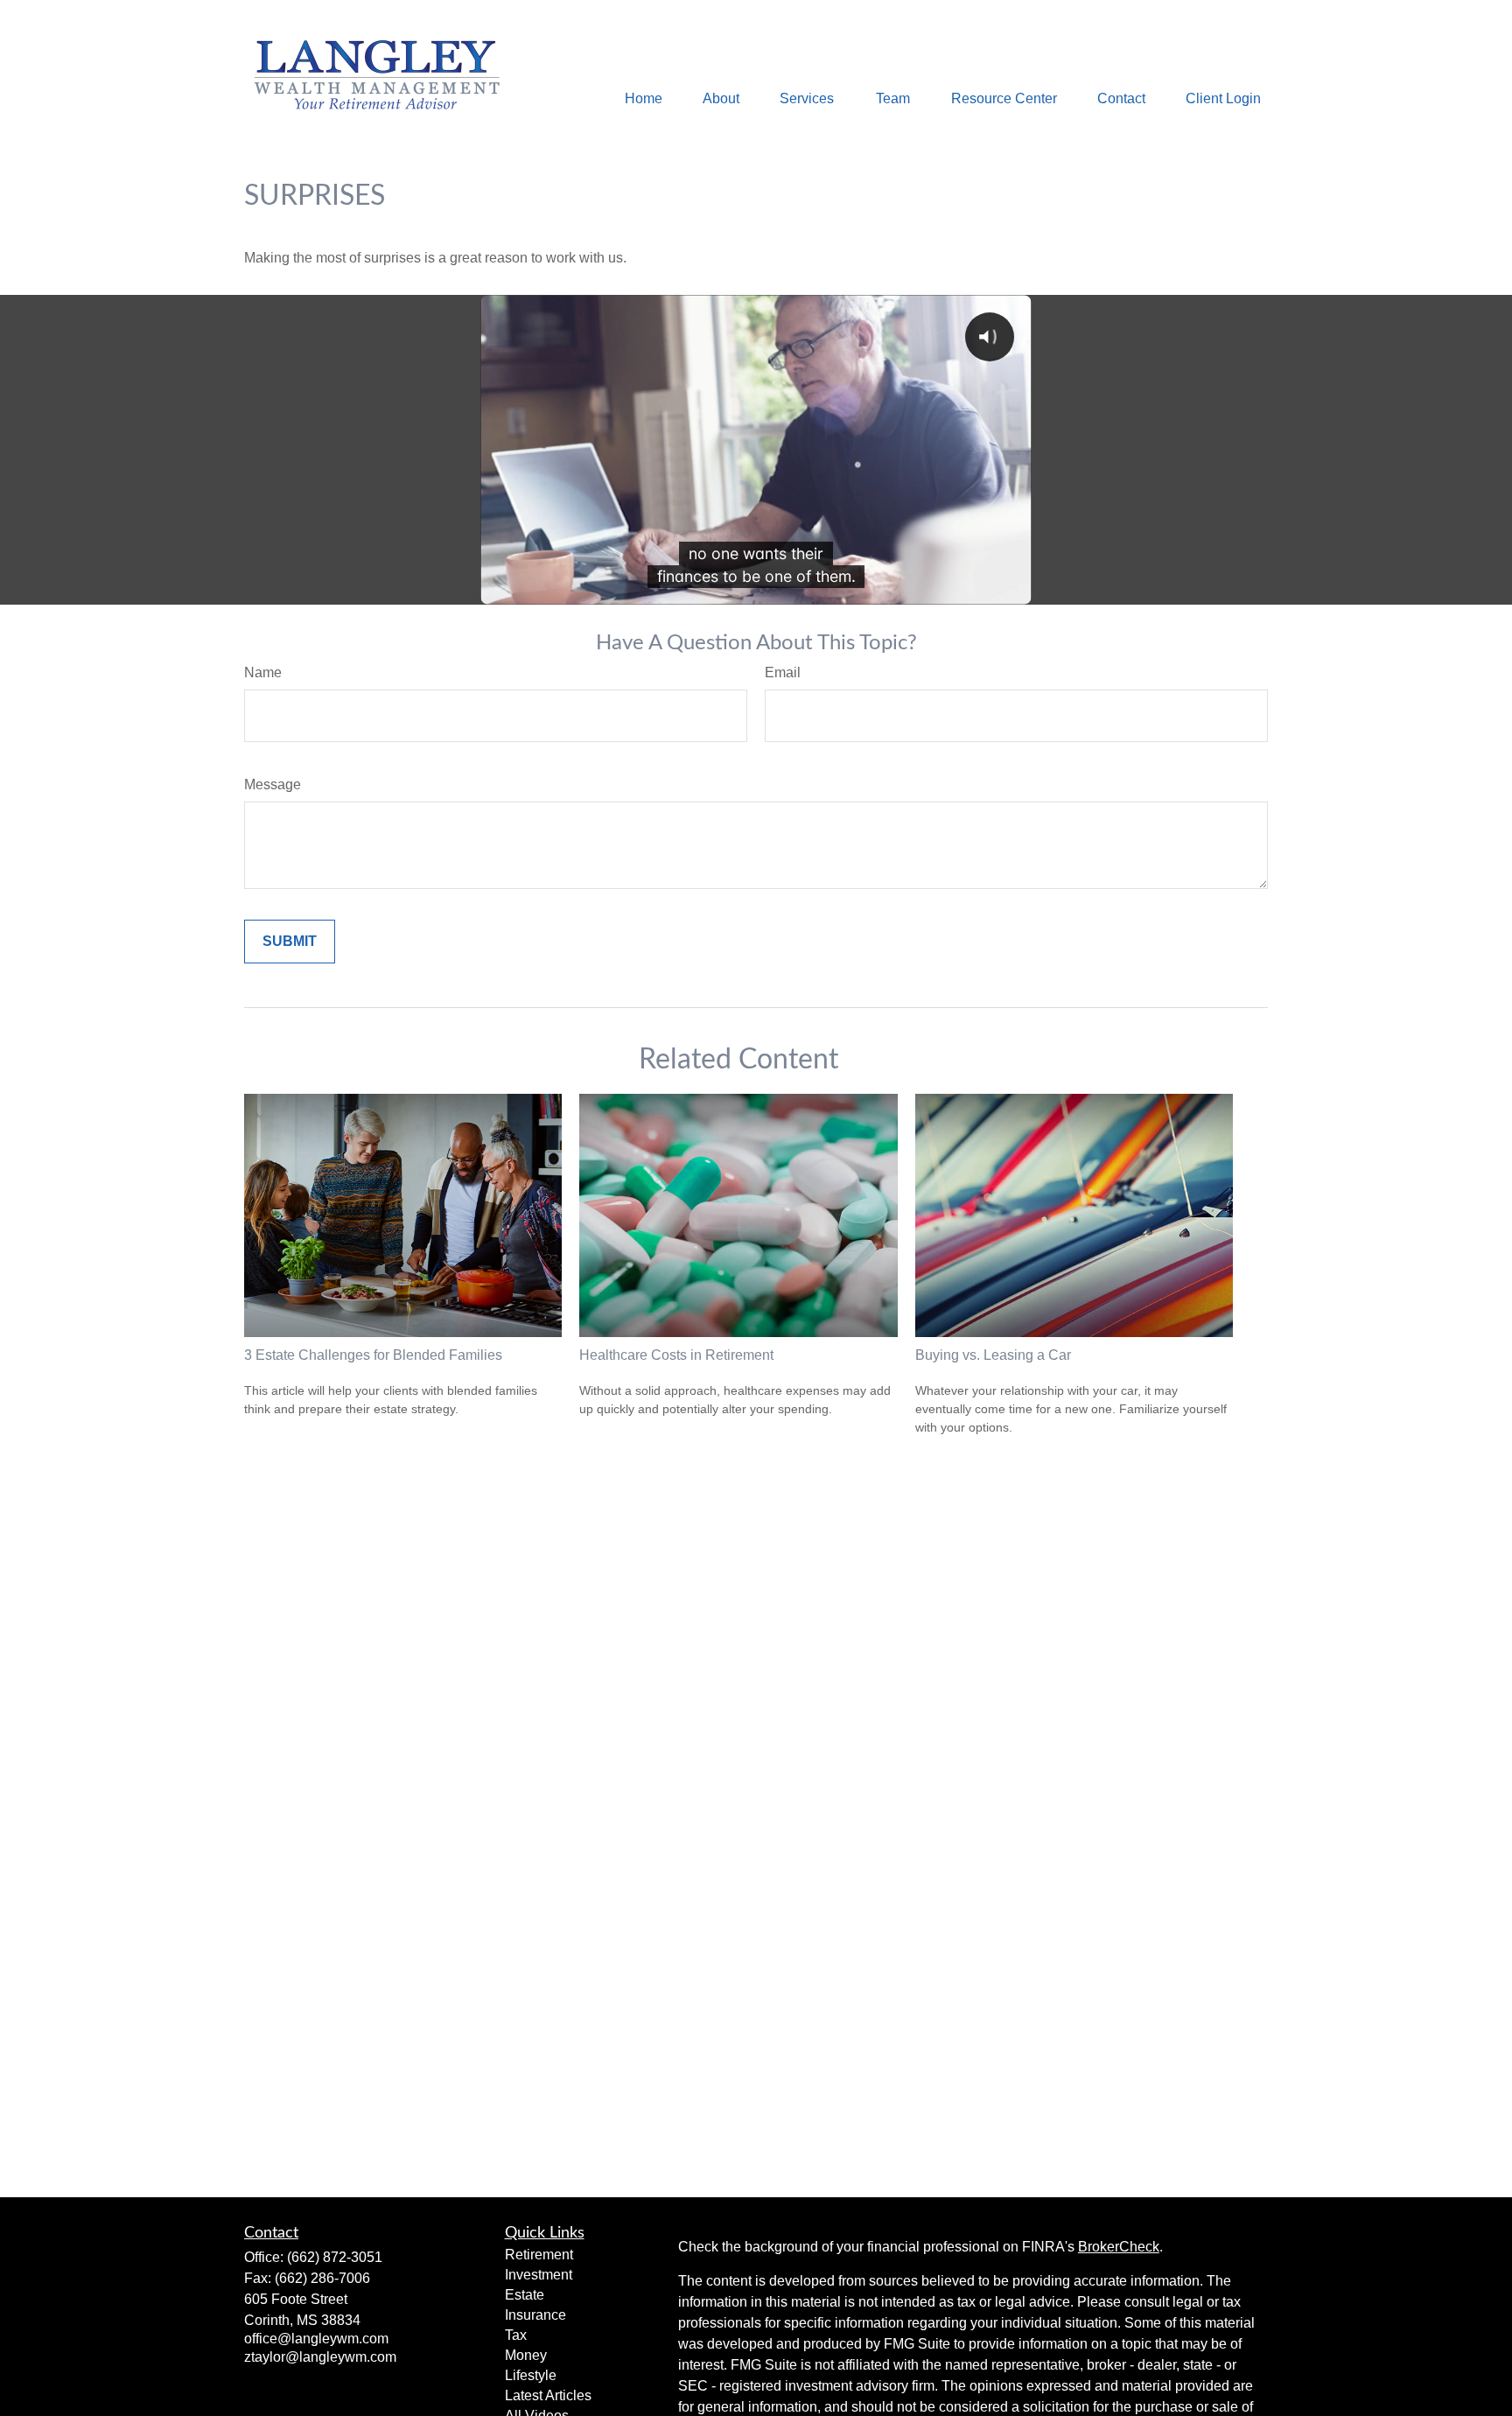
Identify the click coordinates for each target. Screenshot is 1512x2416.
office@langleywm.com (316, 2339)
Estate (525, 2295)
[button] (644, 98)
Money (526, 2355)
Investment (539, 2275)
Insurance (535, 2315)
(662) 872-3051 (335, 2257)
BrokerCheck (1119, 2247)
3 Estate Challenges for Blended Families (373, 1355)
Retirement (539, 2255)
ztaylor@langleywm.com (320, 2357)
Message (273, 784)
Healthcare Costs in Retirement (676, 1355)
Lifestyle (531, 2375)
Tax (516, 2335)
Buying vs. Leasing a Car (993, 1355)
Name (263, 672)
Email (783, 672)
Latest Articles (548, 2395)
